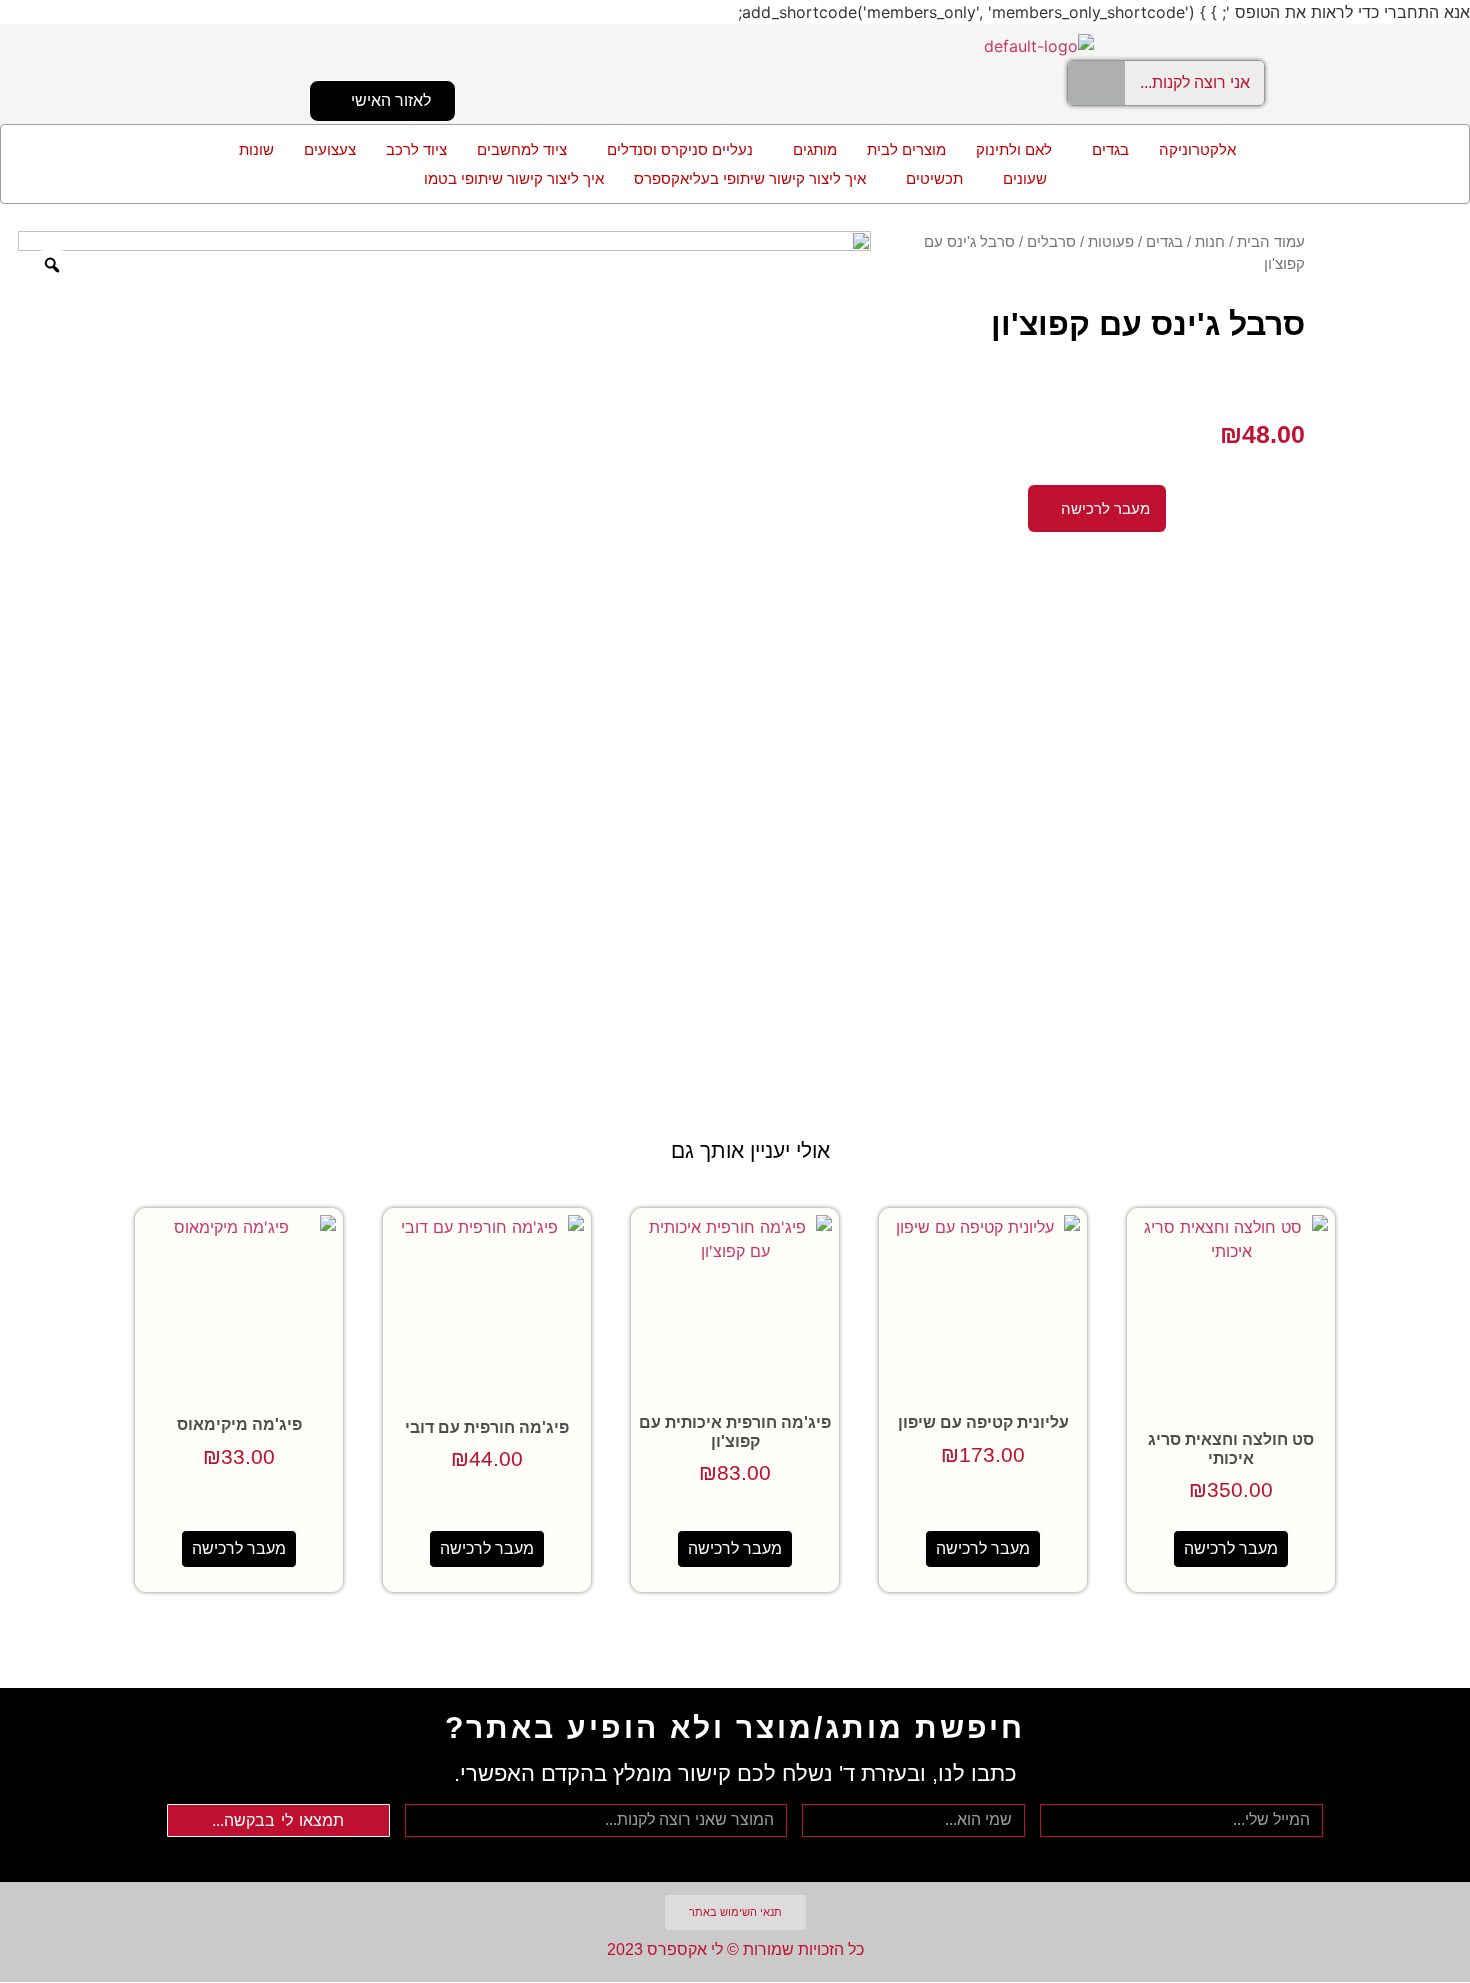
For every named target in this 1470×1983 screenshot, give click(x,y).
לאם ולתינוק (1014, 149)
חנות (1210, 242)
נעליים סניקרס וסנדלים (680, 149)
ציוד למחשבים (522, 149)
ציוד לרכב (416, 149)
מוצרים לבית (906, 149)
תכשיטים (934, 178)
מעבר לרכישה (1231, 1548)
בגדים (1110, 149)
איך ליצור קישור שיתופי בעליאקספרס (750, 178)
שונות (256, 149)
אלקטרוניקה (1197, 149)
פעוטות (1111, 242)
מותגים (815, 149)
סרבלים (1051, 242)
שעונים (1025, 178)
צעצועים (330, 149)
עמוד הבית (1271, 242)
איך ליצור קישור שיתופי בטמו (514, 178)
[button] (1105, 149)
